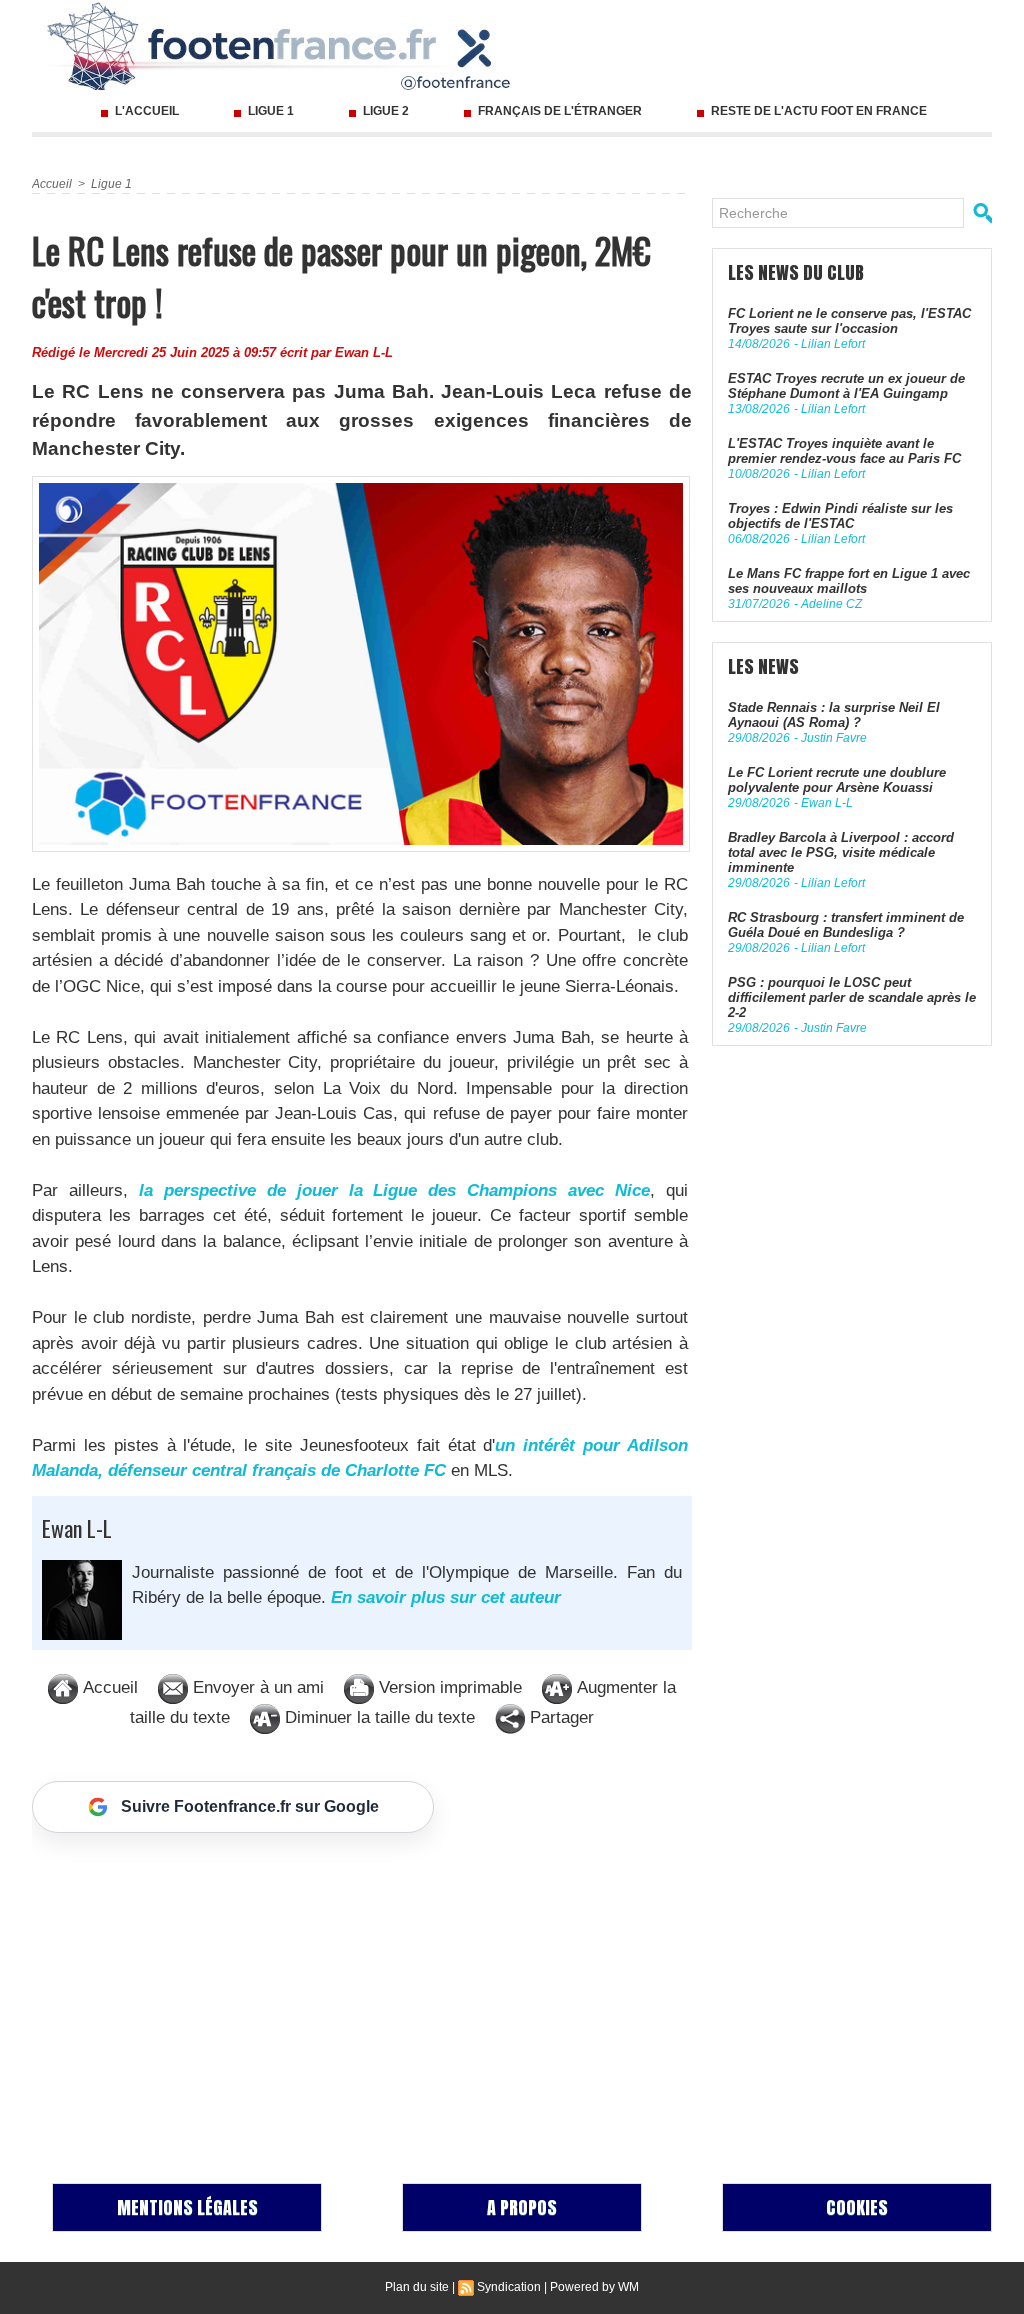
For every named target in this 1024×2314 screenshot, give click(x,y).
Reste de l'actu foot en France (817, 111)
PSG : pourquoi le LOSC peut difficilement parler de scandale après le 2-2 (852, 997)
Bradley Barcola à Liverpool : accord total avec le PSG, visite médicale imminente (841, 852)
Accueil (52, 184)
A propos (522, 2207)
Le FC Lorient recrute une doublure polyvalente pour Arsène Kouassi (837, 780)
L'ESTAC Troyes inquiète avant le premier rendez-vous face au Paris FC (844, 451)
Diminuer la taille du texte (377, 1717)
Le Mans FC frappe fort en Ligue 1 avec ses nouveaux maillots (849, 581)
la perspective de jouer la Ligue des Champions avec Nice (394, 1190)
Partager (559, 1717)
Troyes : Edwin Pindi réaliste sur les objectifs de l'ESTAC (840, 516)
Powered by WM (594, 2287)
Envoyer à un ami (256, 1687)
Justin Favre (834, 738)
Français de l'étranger (560, 111)
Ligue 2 (386, 111)
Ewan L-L (364, 352)
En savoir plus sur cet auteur (446, 1597)
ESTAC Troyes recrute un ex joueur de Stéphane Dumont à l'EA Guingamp (846, 386)
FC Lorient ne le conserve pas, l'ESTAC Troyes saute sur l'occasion (849, 321)
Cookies (857, 2207)
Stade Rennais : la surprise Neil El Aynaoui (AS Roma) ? (834, 715)
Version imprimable (448, 1687)
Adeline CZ (831, 604)
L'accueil (147, 111)
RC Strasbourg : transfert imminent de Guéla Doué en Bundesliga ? (846, 925)
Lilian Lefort (833, 344)
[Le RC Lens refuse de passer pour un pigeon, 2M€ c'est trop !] (361, 482)
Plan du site (417, 2287)
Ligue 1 (271, 111)
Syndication (509, 2287)
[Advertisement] (362, 1988)
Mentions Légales (187, 2207)
